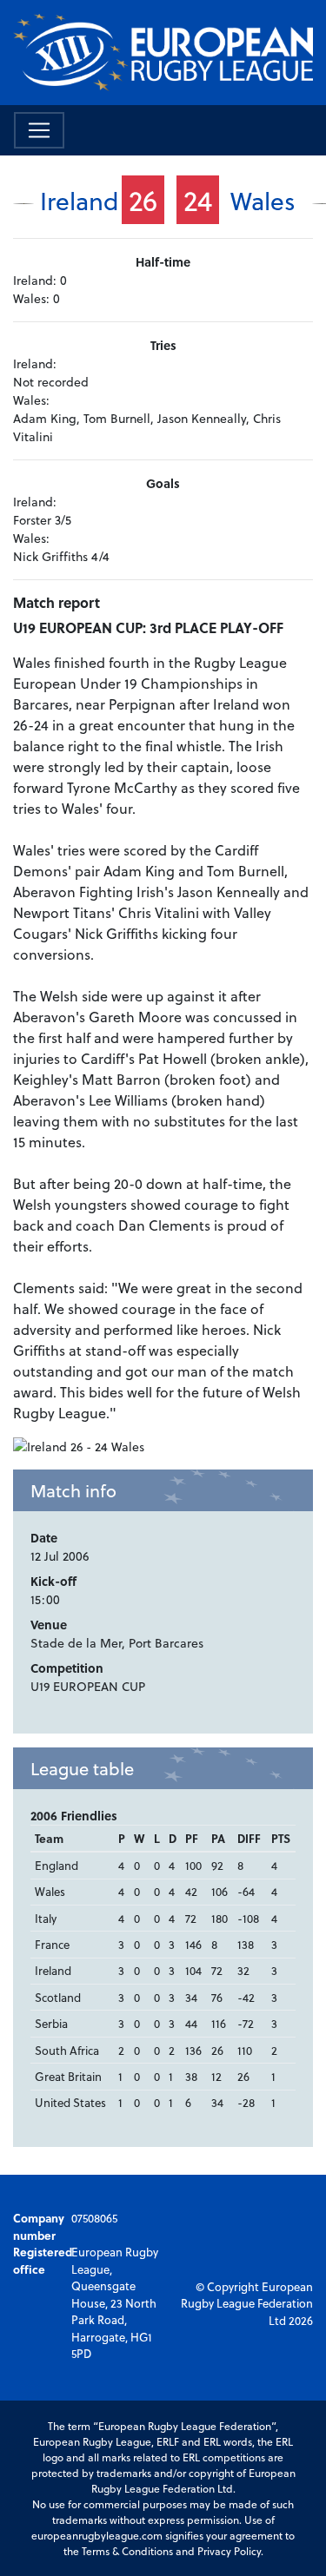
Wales (263, 200)
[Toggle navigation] (39, 130)
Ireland (80, 200)
